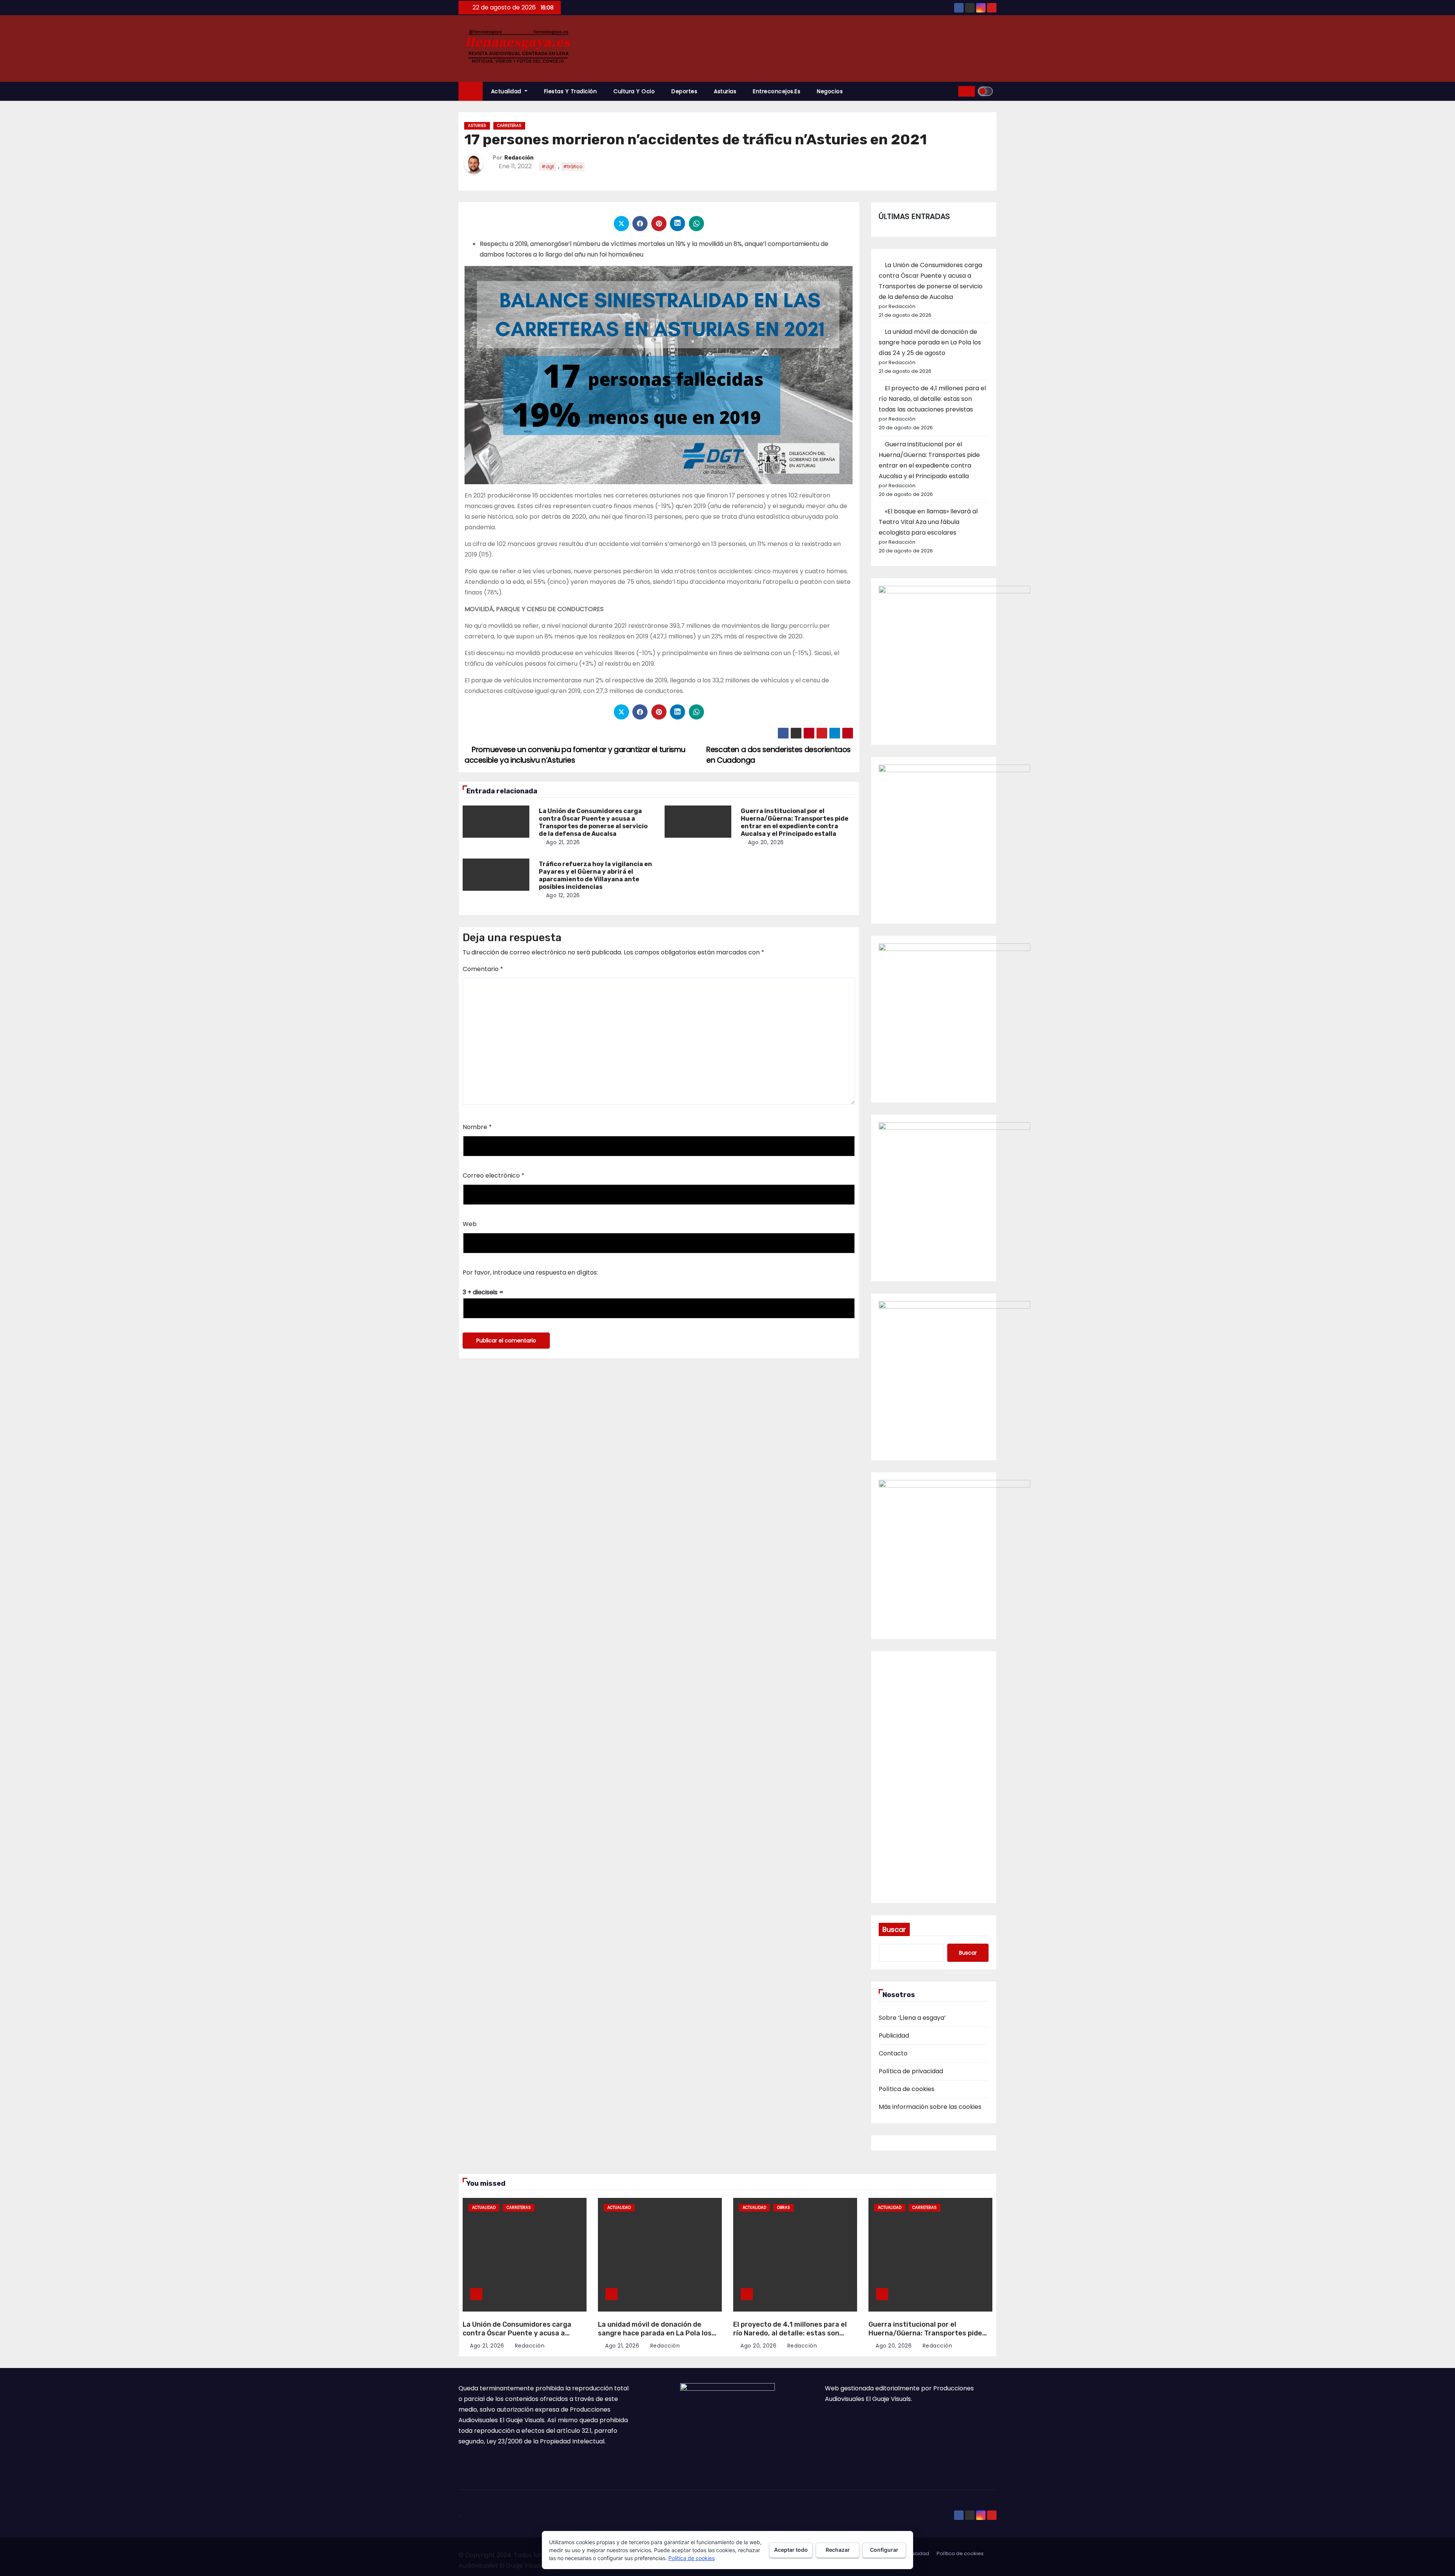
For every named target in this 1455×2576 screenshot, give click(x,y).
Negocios (830, 91)
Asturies (477, 126)
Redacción (519, 158)
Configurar (884, 2550)
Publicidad (894, 2036)
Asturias (725, 91)
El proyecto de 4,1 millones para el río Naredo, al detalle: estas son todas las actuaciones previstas (932, 399)
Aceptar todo (791, 2550)
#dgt (548, 167)
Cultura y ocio (634, 91)
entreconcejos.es (777, 91)
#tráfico (573, 167)
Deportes (684, 91)
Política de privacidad (911, 2071)
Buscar (894, 1929)
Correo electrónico (494, 1175)
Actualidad (507, 91)
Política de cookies (907, 2089)
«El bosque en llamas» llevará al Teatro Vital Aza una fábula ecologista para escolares (928, 522)
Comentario (483, 969)
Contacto (893, 2053)
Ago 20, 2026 (766, 842)
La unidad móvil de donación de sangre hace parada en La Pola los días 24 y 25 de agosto (930, 342)
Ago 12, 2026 (563, 895)
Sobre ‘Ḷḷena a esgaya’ (912, 2018)
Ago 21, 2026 (563, 842)
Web (470, 1224)
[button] (950, 91)
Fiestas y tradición (571, 91)
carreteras (509, 126)
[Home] (471, 91)
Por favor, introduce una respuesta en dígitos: (530, 1272)
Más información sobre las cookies (930, 2107)
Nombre (477, 1127)
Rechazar (838, 2550)
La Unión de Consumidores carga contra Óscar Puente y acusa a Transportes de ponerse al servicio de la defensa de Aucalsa (593, 822)
